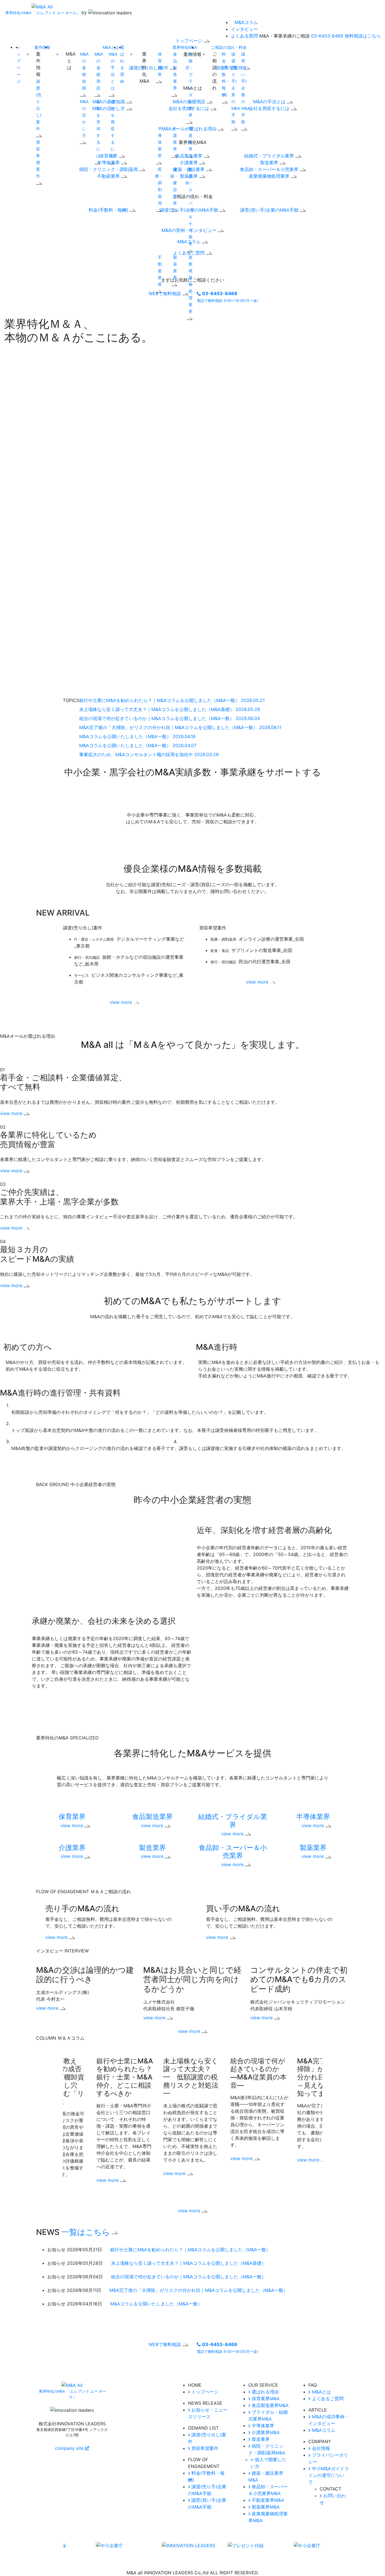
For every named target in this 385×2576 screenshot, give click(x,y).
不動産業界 (109, 176)
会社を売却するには (190, 108)
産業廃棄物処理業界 (270, 176)
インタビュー (244, 29)
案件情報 (42, 47)
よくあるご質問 (327, 2399)
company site (70, 2448)
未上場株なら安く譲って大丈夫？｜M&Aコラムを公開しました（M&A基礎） (189, 2263)
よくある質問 (244, 36)
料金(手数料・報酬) (109, 210)
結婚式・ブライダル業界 (189, 85)
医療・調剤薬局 (159, 186)
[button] (193, 2038)
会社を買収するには (270, 108)
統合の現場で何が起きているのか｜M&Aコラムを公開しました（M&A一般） (189, 2277)
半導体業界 (109, 163)
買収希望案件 (38, 159)
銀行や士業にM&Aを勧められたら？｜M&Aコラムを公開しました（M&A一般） (190, 2250)
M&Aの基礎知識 (84, 71)
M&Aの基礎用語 (99, 71)
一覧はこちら (87, 2232)
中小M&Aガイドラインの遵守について (329, 2475)
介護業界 (175, 139)
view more (121, 1002)
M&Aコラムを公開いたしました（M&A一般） (156, 2304)
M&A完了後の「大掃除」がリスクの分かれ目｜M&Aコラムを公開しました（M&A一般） (199, 2290)
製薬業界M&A (265, 2507)
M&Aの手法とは (113, 71)
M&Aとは (111, 47)
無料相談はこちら (363, 36)
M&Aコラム (246, 22)
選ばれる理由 (265, 2392)
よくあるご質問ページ (168, 2371)
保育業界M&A (265, 2399)
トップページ (204, 2392)
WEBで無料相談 (165, 293)
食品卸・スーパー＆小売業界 (270, 169)
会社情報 (320, 2448)
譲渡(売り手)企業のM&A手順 (190, 210)
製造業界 (191, 139)
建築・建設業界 (174, 186)
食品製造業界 (175, 71)
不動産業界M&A (267, 2500)
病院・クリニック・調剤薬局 (109, 169)
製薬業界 (175, 267)
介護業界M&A (265, 2432)
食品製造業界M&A (269, 2405)
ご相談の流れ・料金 (229, 47)
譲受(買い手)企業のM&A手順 (270, 210)
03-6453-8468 (327, 36)
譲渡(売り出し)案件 (39, 105)
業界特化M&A (185, 47)
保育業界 (109, 156)
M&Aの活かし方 (84, 118)
